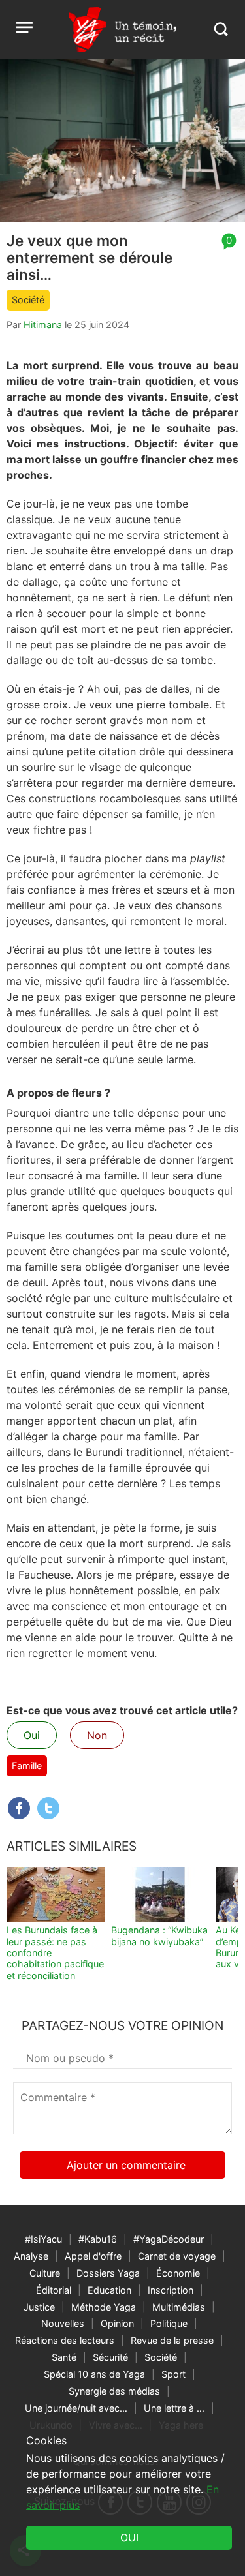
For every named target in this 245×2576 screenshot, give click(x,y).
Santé (64, 2357)
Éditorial (54, 2290)
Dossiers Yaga (108, 2273)
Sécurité (110, 2357)
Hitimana (43, 325)
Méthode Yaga (104, 2307)
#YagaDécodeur (169, 2239)
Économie (178, 2273)
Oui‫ (129, 2538)
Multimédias (179, 2307)
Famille (27, 1765)
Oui (32, 1735)
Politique (169, 2323)
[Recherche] (220, 29)
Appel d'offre (93, 2256)
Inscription (171, 2290)
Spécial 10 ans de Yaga (94, 2374)
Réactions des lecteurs (65, 2340)
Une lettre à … (174, 2408)
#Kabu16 (98, 2239)
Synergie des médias (114, 2391)
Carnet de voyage (177, 2256)
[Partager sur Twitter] (48, 1808)
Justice (39, 2307)
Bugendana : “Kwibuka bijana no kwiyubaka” (159, 1935)
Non (97, 1735)
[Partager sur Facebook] (19, 1808)
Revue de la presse (172, 2340)
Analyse (31, 2256)
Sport (173, 2374)
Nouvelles (63, 2323)
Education (109, 2290)
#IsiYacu (43, 2239)
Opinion (117, 2323)
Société (28, 300)
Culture (45, 2273)
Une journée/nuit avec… (76, 2408)
